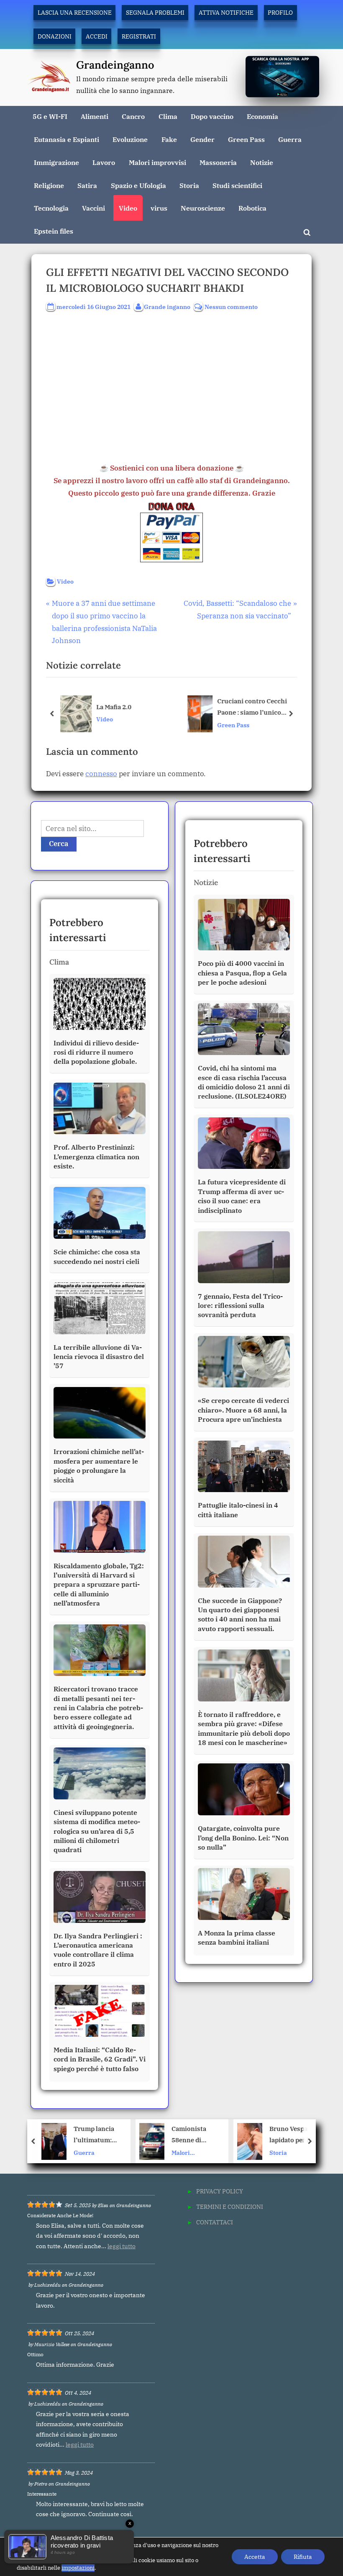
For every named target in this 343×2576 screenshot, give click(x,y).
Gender (202, 139)
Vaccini (93, 208)
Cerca (59, 844)
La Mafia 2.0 (114, 706)
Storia (189, 185)
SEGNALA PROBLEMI (155, 12)
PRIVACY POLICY (220, 2191)
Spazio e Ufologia (138, 185)
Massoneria (218, 162)
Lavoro (104, 162)
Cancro (133, 116)
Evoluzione (130, 139)
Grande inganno (167, 306)
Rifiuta (303, 2557)
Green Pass (246, 139)
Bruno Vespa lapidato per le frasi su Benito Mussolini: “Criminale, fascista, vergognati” (194, 2135)
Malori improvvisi (157, 162)
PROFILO (280, 12)
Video (128, 208)
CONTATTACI (215, 2222)
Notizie (262, 162)
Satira (87, 185)
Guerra (290, 139)
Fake (169, 139)
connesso (101, 774)
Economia (262, 116)
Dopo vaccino (212, 116)
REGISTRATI (139, 36)
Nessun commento (231, 307)
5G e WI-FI (50, 116)
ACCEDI (97, 36)
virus (159, 208)
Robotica (252, 208)
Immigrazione (56, 162)
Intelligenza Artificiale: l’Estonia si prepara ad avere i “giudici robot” (292, 2135)
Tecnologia (51, 208)
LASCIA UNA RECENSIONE (75, 12)
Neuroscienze (203, 208)
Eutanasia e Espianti (67, 139)
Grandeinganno (115, 65)
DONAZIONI (55, 36)
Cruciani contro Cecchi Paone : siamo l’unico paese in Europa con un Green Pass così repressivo (258, 707)
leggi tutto (122, 2246)
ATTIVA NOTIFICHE (226, 12)
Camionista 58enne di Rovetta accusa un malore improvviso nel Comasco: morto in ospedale (97, 2135)
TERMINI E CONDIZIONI (230, 2207)
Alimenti (95, 116)
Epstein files (54, 231)
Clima (168, 116)
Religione (49, 185)
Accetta (255, 2557)
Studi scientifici (237, 185)
